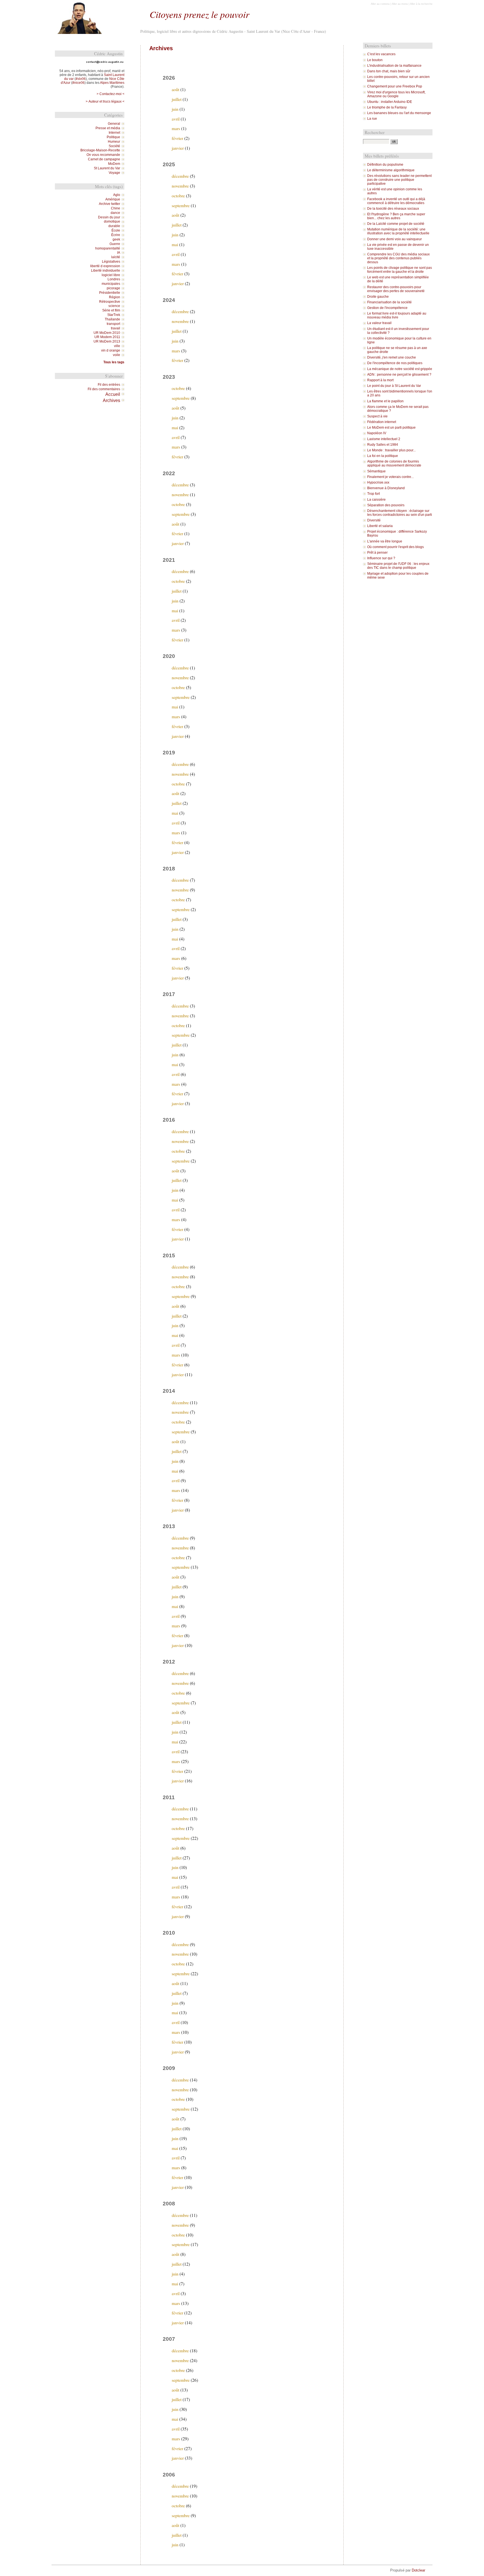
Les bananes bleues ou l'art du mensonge (399, 113)
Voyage (114, 173)
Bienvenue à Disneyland (386, 488)
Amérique (113, 199)
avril (176, 119)
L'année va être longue (385, 541)
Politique (113, 137)
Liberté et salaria (380, 526)
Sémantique (376, 471)
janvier (178, 148)
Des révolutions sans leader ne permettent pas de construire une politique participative (399, 180)
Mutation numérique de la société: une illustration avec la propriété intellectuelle (398, 231)
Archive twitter (110, 204)
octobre (178, 196)
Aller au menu (400, 4)
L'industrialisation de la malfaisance (394, 66)
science (114, 306)
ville (117, 346)
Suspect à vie (377, 416)
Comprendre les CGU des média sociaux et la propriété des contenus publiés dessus (398, 258)
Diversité (374, 520)
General (114, 124)
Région (115, 297)
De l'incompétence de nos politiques (395, 363)
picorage (113, 288)
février (177, 138)
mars (176, 128)
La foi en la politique (383, 456)
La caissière (376, 500)
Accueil (113, 394)
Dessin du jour (109, 217)
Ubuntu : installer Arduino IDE (390, 102)
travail (116, 328)
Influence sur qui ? (381, 558)
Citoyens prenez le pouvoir (199, 14)
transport (113, 324)
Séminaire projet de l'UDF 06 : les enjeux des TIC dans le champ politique (398, 566)
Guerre (115, 244)
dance (115, 213)
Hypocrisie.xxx (378, 482)
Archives (111, 400)
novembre (180, 186)
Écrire (116, 235)
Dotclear (418, 2570)
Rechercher (375, 132)
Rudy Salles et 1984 (383, 445)
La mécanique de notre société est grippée (400, 369)
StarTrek (114, 315)
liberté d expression (105, 266)
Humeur (114, 142)
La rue (372, 119)
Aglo (117, 195)
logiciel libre (111, 275)
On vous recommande (103, 155)
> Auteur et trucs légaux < (105, 101)
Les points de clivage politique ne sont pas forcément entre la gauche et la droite (400, 270)
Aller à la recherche (421, 4)
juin (175, 109)
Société (114, 146)
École (116, 230)
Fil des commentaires (104, 389)
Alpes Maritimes (112, 83)
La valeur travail (379, 323)
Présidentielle (110, 293)
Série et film (111, 310)
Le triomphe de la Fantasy (387, 107)
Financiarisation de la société (389, 302)
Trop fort (374, 494)
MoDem (114, 164)
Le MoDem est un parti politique (391, 428)
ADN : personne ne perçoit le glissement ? (399, 375)
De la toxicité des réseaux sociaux (393, 209)
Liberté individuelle (106, 271)
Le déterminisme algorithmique (391, 170)
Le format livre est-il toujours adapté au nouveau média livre (397, 315)
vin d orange (111, 350)
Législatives (111, 262)
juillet (177, 99)
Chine (116, 208)
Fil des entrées (109, 385)
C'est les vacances (381, 54)
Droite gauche (378, 297)
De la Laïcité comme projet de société (396, 224)
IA (119, 253)
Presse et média (108, 128)
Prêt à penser (377, 553)
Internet (114, 133)
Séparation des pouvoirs (386, 505)
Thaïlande (112, 319)
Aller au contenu (380, 4)
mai (175, 244)
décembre (180, 176)
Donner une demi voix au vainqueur (395, 239)
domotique (112, 221)
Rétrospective (110, 302)
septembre (181, 205)
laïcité (116, 257)
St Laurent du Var (107, 168)
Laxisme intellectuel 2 (384, 439)
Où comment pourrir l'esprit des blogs (395, 547)
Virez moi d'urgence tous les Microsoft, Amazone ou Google (396, 94)
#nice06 (78, 83)
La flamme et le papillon (385, 401)
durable (114, 226)
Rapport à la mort (380, 380)
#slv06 (81, 79)
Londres (114, 279)
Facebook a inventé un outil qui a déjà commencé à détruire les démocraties (396, 201)
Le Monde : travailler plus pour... (391, 450)
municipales (111, 284)
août (175, 89)
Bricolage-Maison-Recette (100, 150)
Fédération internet (382, 422)
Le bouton (375, 60)
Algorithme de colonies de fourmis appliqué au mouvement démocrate (394, 463)
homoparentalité (108, 248)
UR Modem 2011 (107, 337)
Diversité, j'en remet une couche (392, 357)
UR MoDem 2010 (107, 333)
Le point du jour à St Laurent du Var (394, 386)
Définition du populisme (385, 165)
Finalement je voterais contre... (390, 477)
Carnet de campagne (104, 159)
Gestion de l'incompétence (387, 308)
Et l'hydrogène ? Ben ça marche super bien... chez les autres (396, 216)
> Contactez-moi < (110, 94)
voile (117, 355)
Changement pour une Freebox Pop (395, 86)
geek (116, 239)
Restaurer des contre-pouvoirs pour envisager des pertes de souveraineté (396, 289)
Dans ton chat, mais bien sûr (389, 71)
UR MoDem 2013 (107, 341)
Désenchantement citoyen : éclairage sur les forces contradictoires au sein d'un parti (400, 513)
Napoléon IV (377, 433)
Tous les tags (114, 362)
